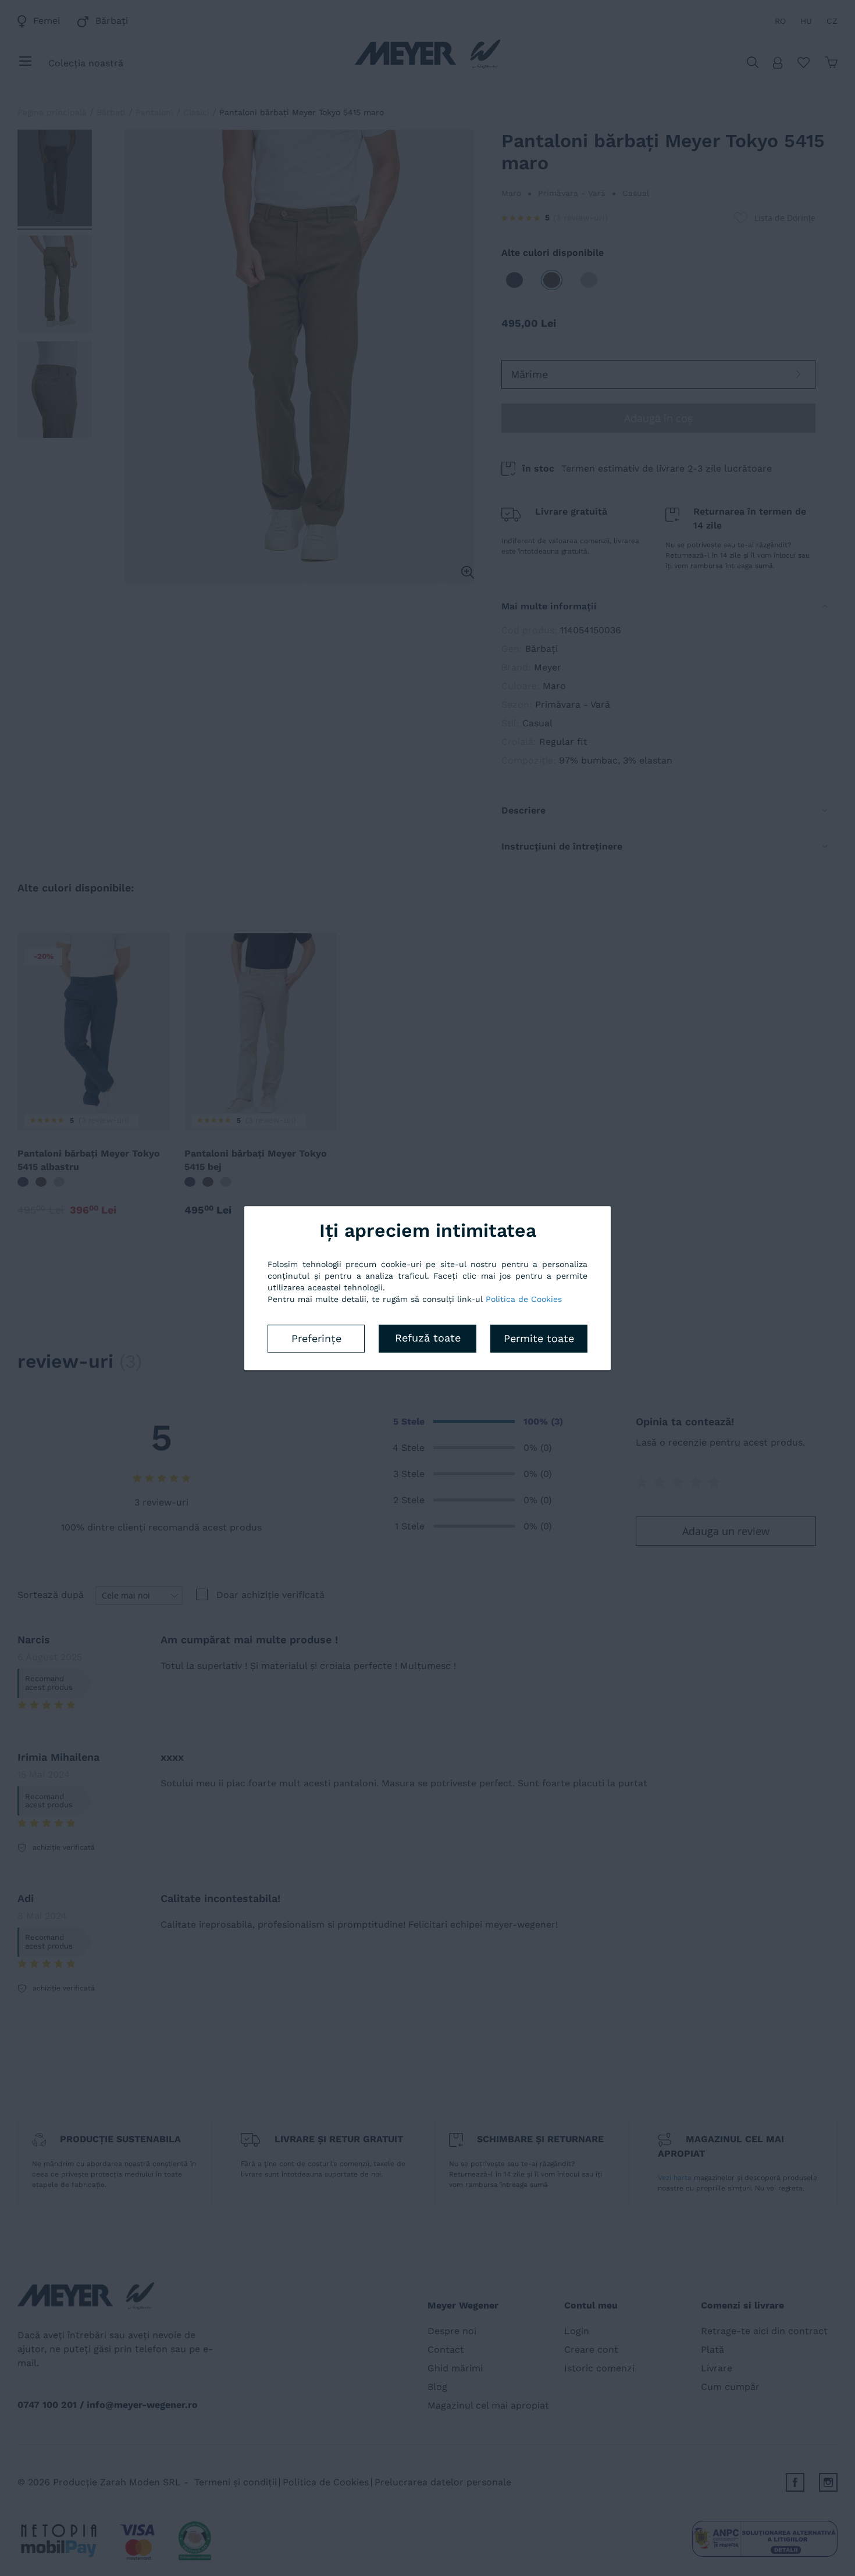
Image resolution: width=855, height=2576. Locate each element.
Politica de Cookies (524, 1299)
